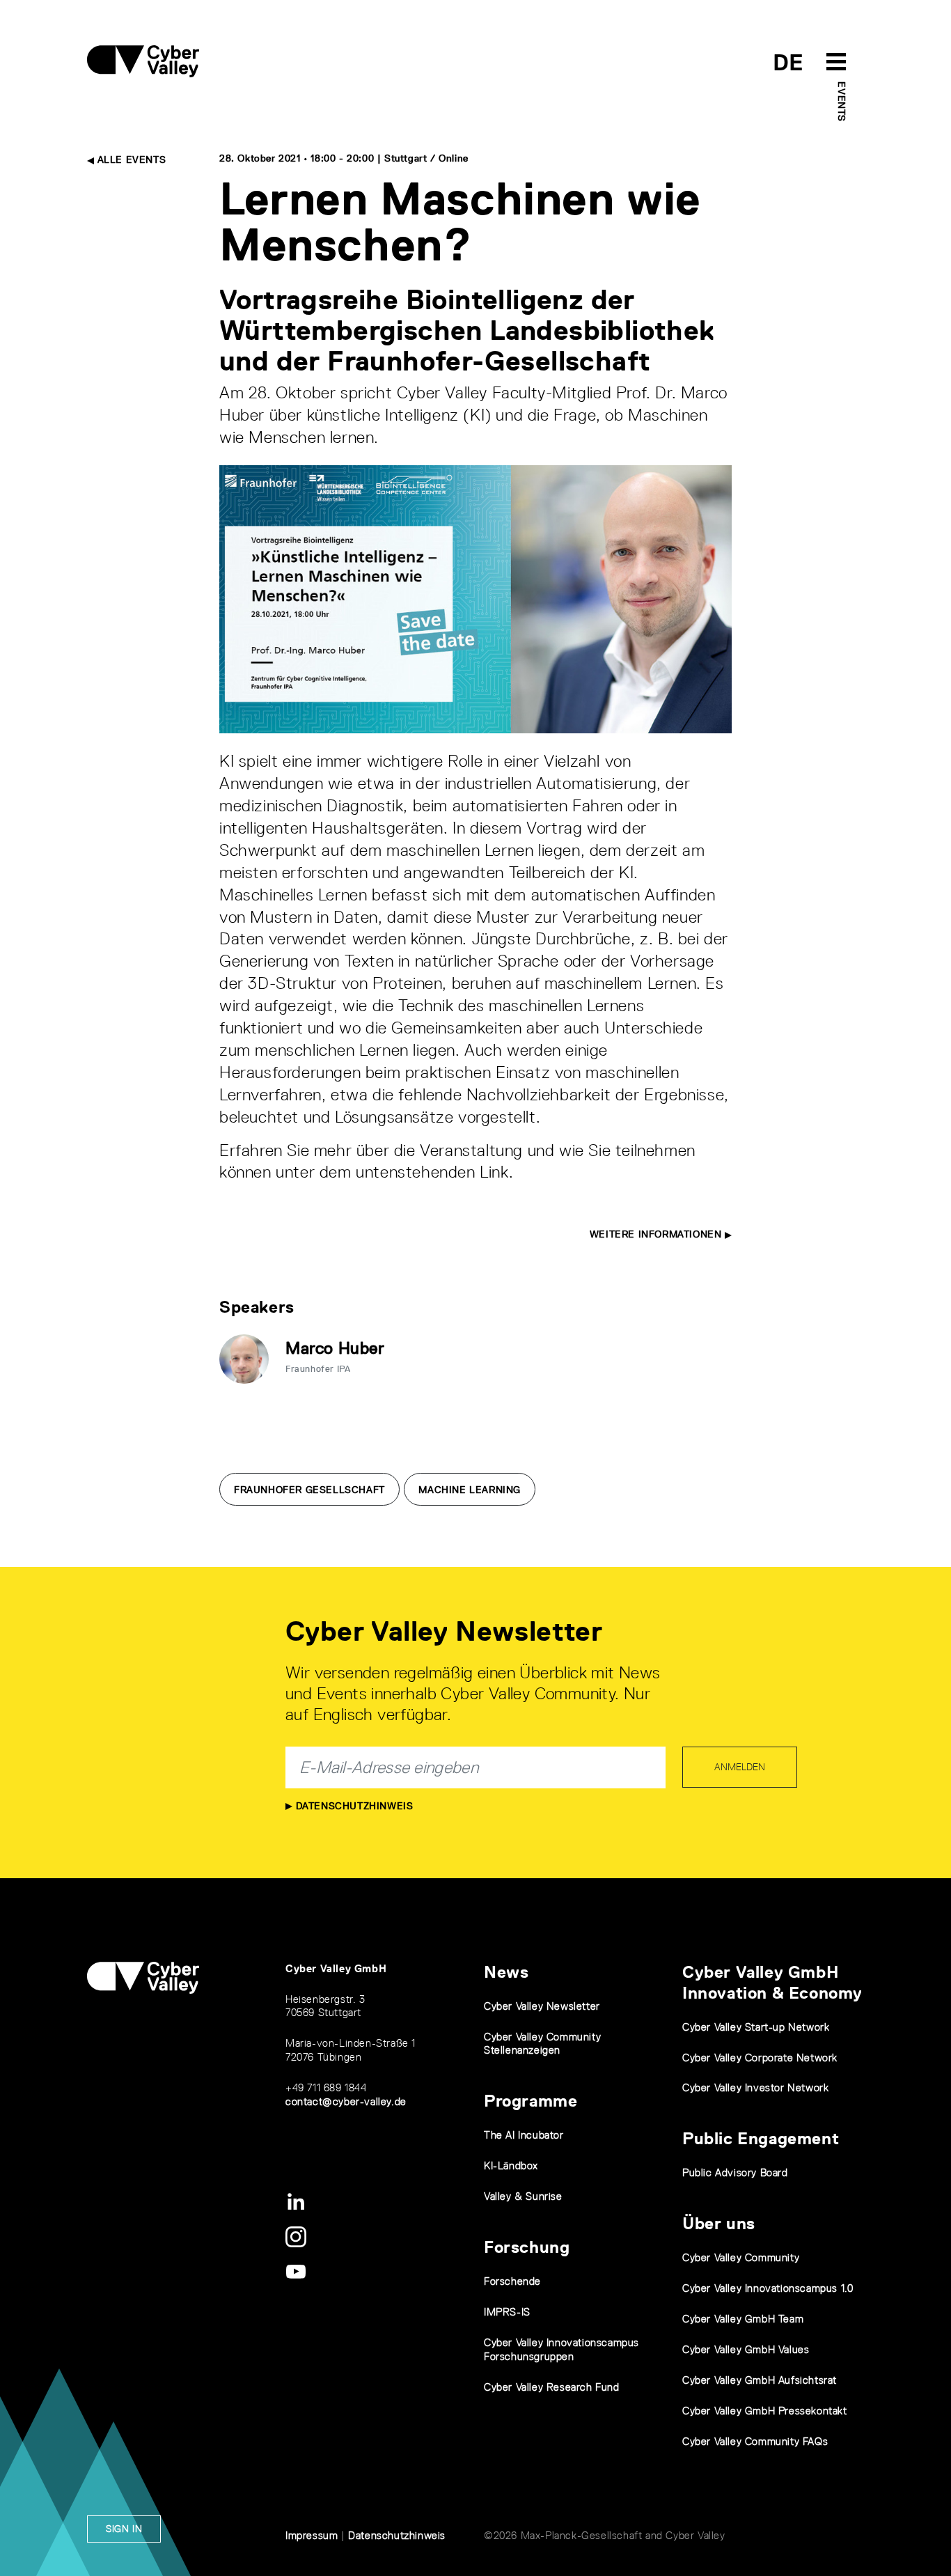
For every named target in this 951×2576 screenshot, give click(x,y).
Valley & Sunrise (523, 2196)
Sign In (124, 2529)
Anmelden (740, 1767)
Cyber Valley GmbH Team (743, 2319)
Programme (530, 2101)
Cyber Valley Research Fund (552, 2387)
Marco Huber (335, 1348)
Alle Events (130, 159)
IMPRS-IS (507, 2312)
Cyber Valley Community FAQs (755, 2441)
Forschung (527, 2247)
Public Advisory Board (735, 2172)
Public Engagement (761, 2138)
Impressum (312, 2535)
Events (842, 102)
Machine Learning (470, 1490)
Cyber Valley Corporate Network (760, 2058)
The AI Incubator (524, 2135)
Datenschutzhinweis (353, 1806)
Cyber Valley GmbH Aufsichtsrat (760, 2380)
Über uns (719, 2223)
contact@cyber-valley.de (346, 2101)
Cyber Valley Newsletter (542, 2006)
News (506, 1972)
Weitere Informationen (657, 1234)
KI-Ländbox (511, 2165)
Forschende (512, 2281)
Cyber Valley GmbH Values (746, 2349)
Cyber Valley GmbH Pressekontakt (765, 2411)
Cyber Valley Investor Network (755, 2087)
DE (788, 62)
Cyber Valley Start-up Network (756, 2027)
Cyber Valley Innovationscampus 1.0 (768, 2288)
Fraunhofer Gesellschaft (309, 1490)
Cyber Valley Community (741, 2257)
